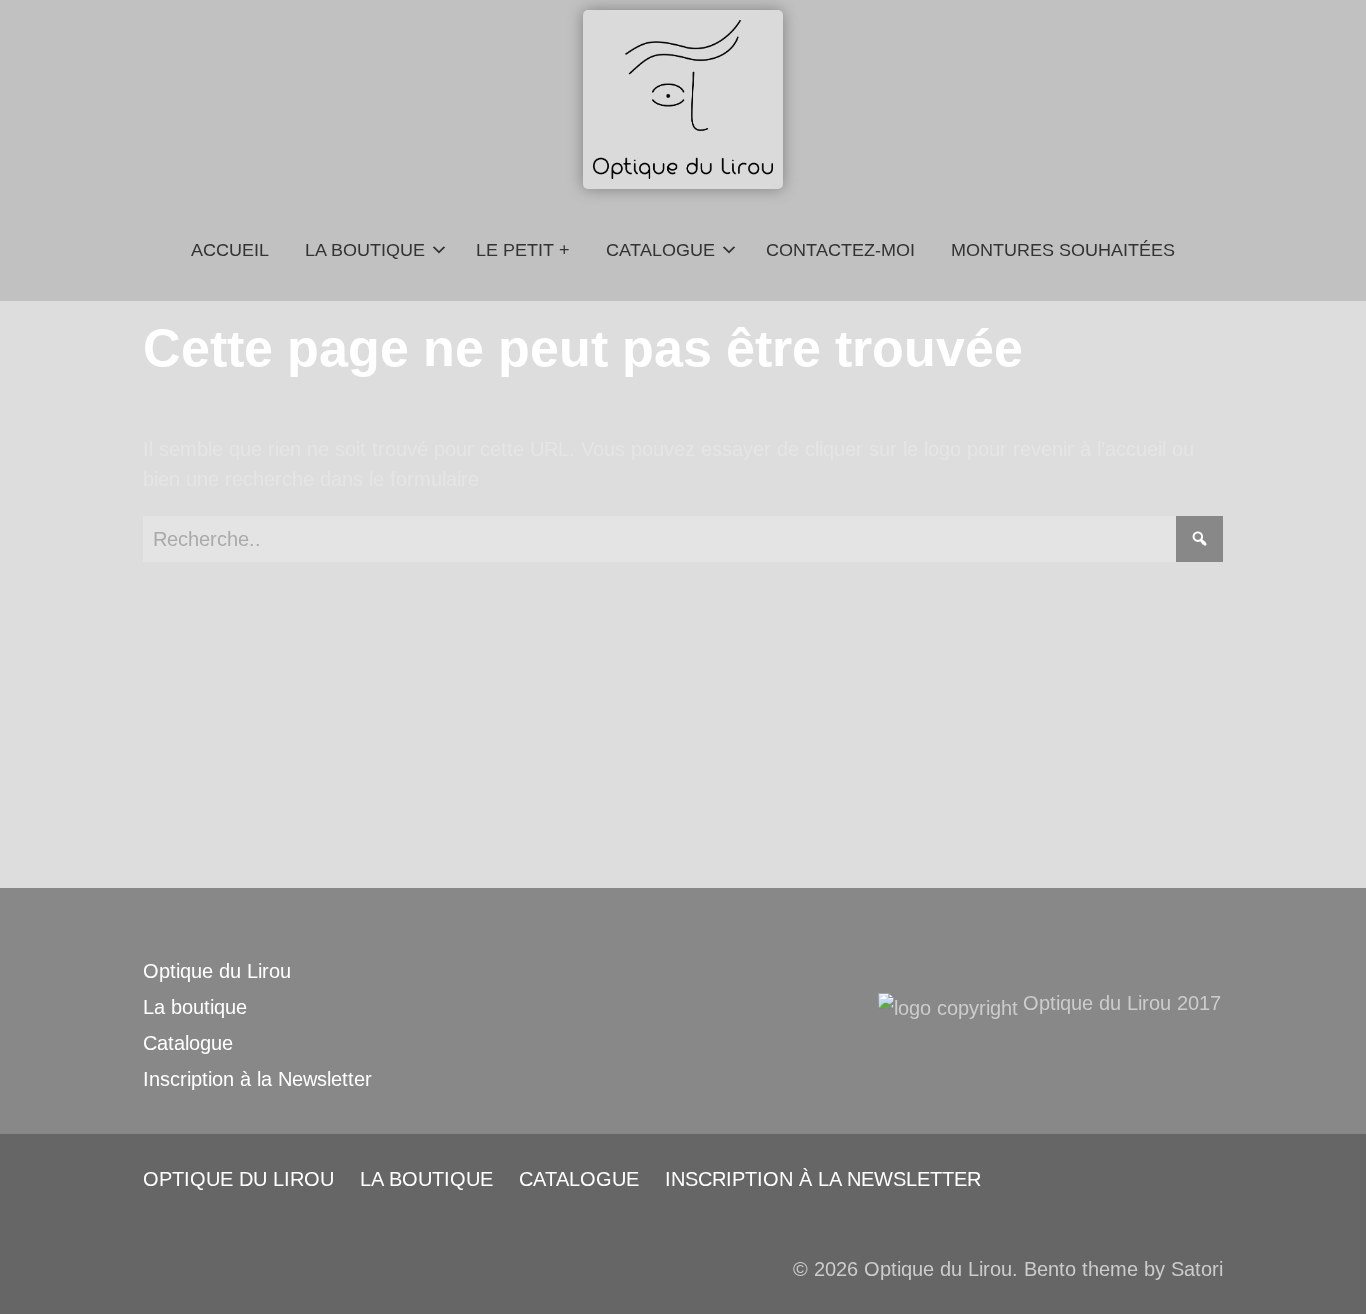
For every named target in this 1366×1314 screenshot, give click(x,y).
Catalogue (188, 1043)
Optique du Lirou (217, 971)
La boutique (195, 1007)
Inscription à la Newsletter (257, 1079)
